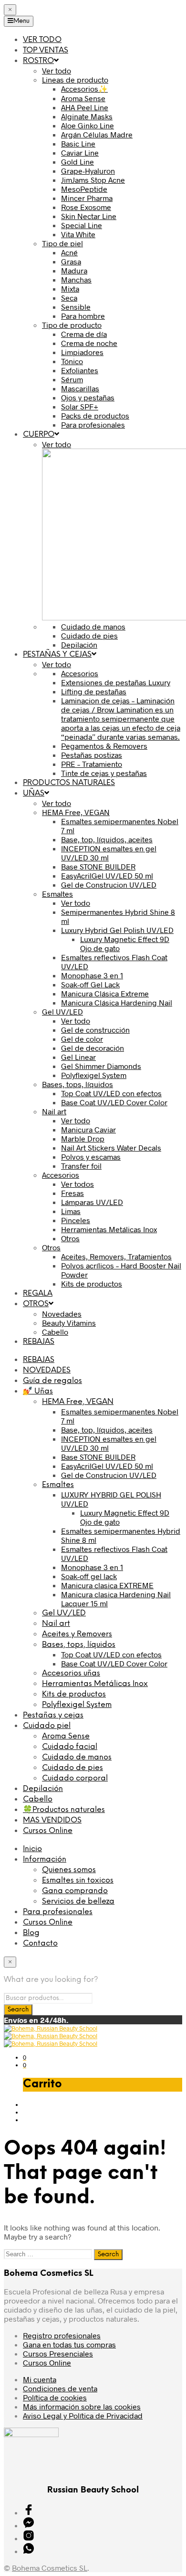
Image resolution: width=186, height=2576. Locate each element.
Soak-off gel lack (89, 1576)
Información (45, 1859)
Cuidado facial (70, 1747)
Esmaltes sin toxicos (78, 1880)
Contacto (40, 1943)
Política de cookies (55, 2397)
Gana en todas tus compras (69, 2344)
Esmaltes (58, 1485)
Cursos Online (48, 1831)
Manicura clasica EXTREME (107, 1585)
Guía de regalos (52, 1381)
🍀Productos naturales (64, 1810)
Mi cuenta (40, 2379)
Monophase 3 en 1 (92, 1567)
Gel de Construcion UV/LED (109, 1475)
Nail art (56, 1624)
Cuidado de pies (72, 1768)
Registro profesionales (62, 2335)
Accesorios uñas (71, 1673)
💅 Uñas (38, 1391)
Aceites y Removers (77, 1634)
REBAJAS (39, 1360)
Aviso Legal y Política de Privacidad (83, 2415)
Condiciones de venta (60, 2388)
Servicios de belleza (78, 1901)
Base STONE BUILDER (98, 1457)
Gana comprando (75, 1891)
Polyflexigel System (77, 1705)
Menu (21, 21)
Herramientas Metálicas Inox (95, 1684)
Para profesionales (58, 1912)
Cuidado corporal (75, 1778)
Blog (31, 1933)
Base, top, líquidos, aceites (107, 1429)
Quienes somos (69, 1870)
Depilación (43, 1789)
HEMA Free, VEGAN (78, 1402)
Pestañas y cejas (53, 1715)
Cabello (38, 1799)
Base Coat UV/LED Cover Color (114, 1663)
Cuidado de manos (77, 1757)
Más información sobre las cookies (82, 2406)
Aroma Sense (66, 1736)
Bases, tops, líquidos (79, 1645)
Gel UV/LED (64, 1613)
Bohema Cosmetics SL (50, 2568)
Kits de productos (74, 1694)
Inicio (32, 1849)
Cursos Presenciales (58, 2353)
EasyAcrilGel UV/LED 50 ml (107, 1466)
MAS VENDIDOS (52, 1820)
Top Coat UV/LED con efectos (111, 1654)
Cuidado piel (47, 1726)
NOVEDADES (47, 1370)
